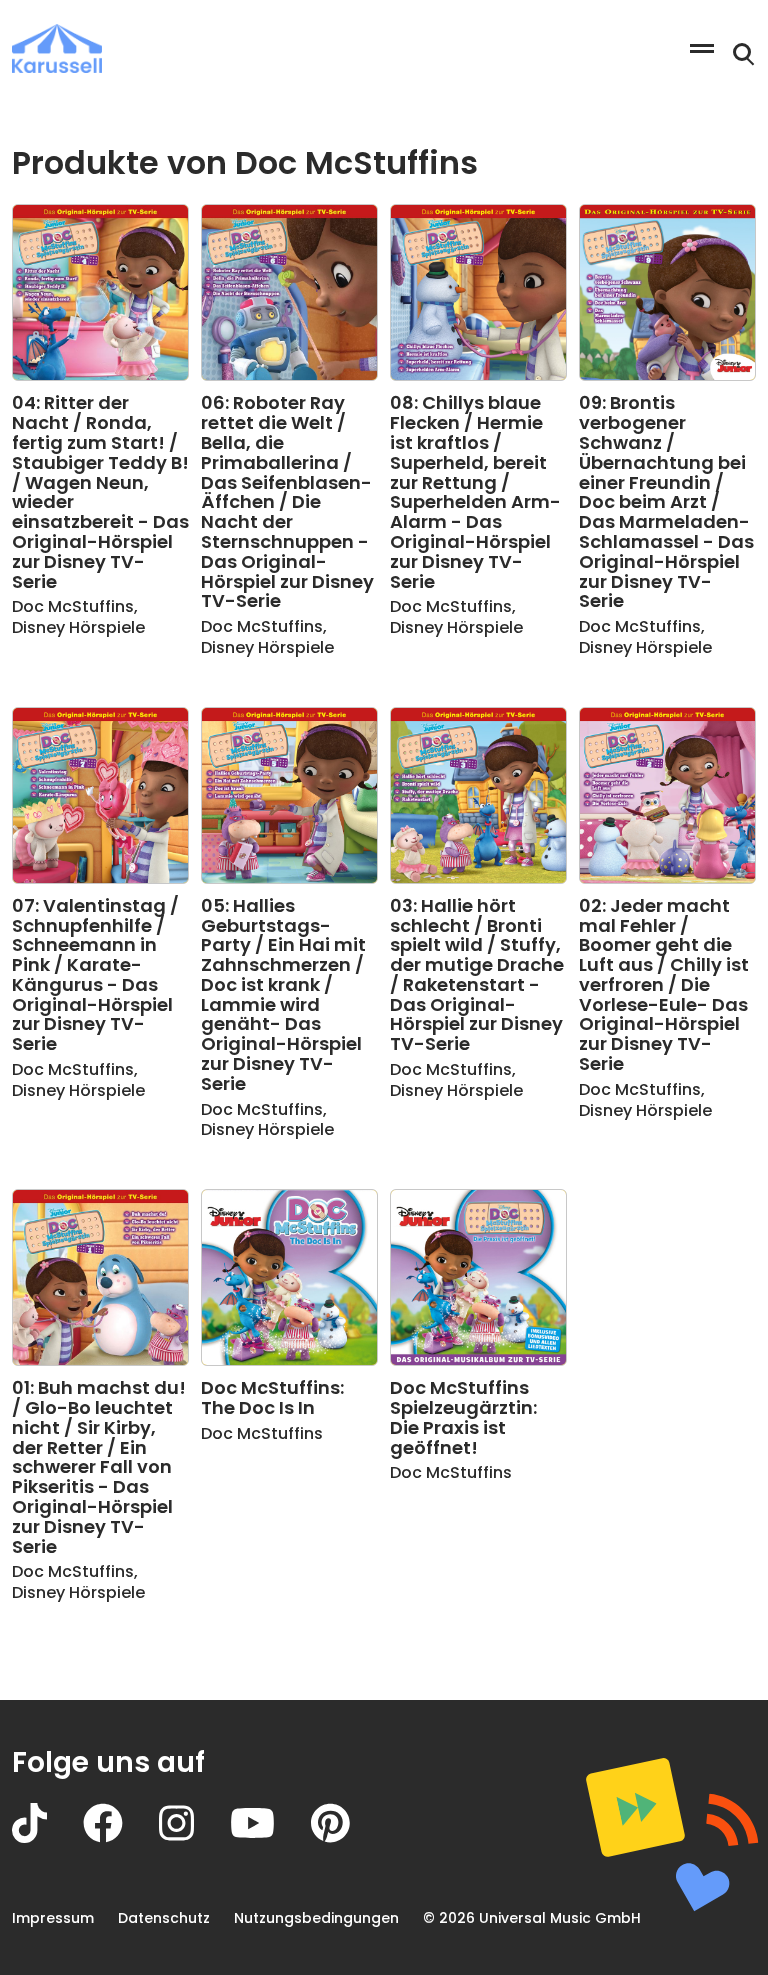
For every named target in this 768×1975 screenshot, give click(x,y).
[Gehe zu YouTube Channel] (270, 1837)
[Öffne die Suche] (744, 55)
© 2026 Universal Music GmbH (532, 1918)
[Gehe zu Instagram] (194, 1837)
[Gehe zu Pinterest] (348, 1837)
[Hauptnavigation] (702, 48)
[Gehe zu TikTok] (47, 1837)
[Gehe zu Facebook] (121, 1837)
